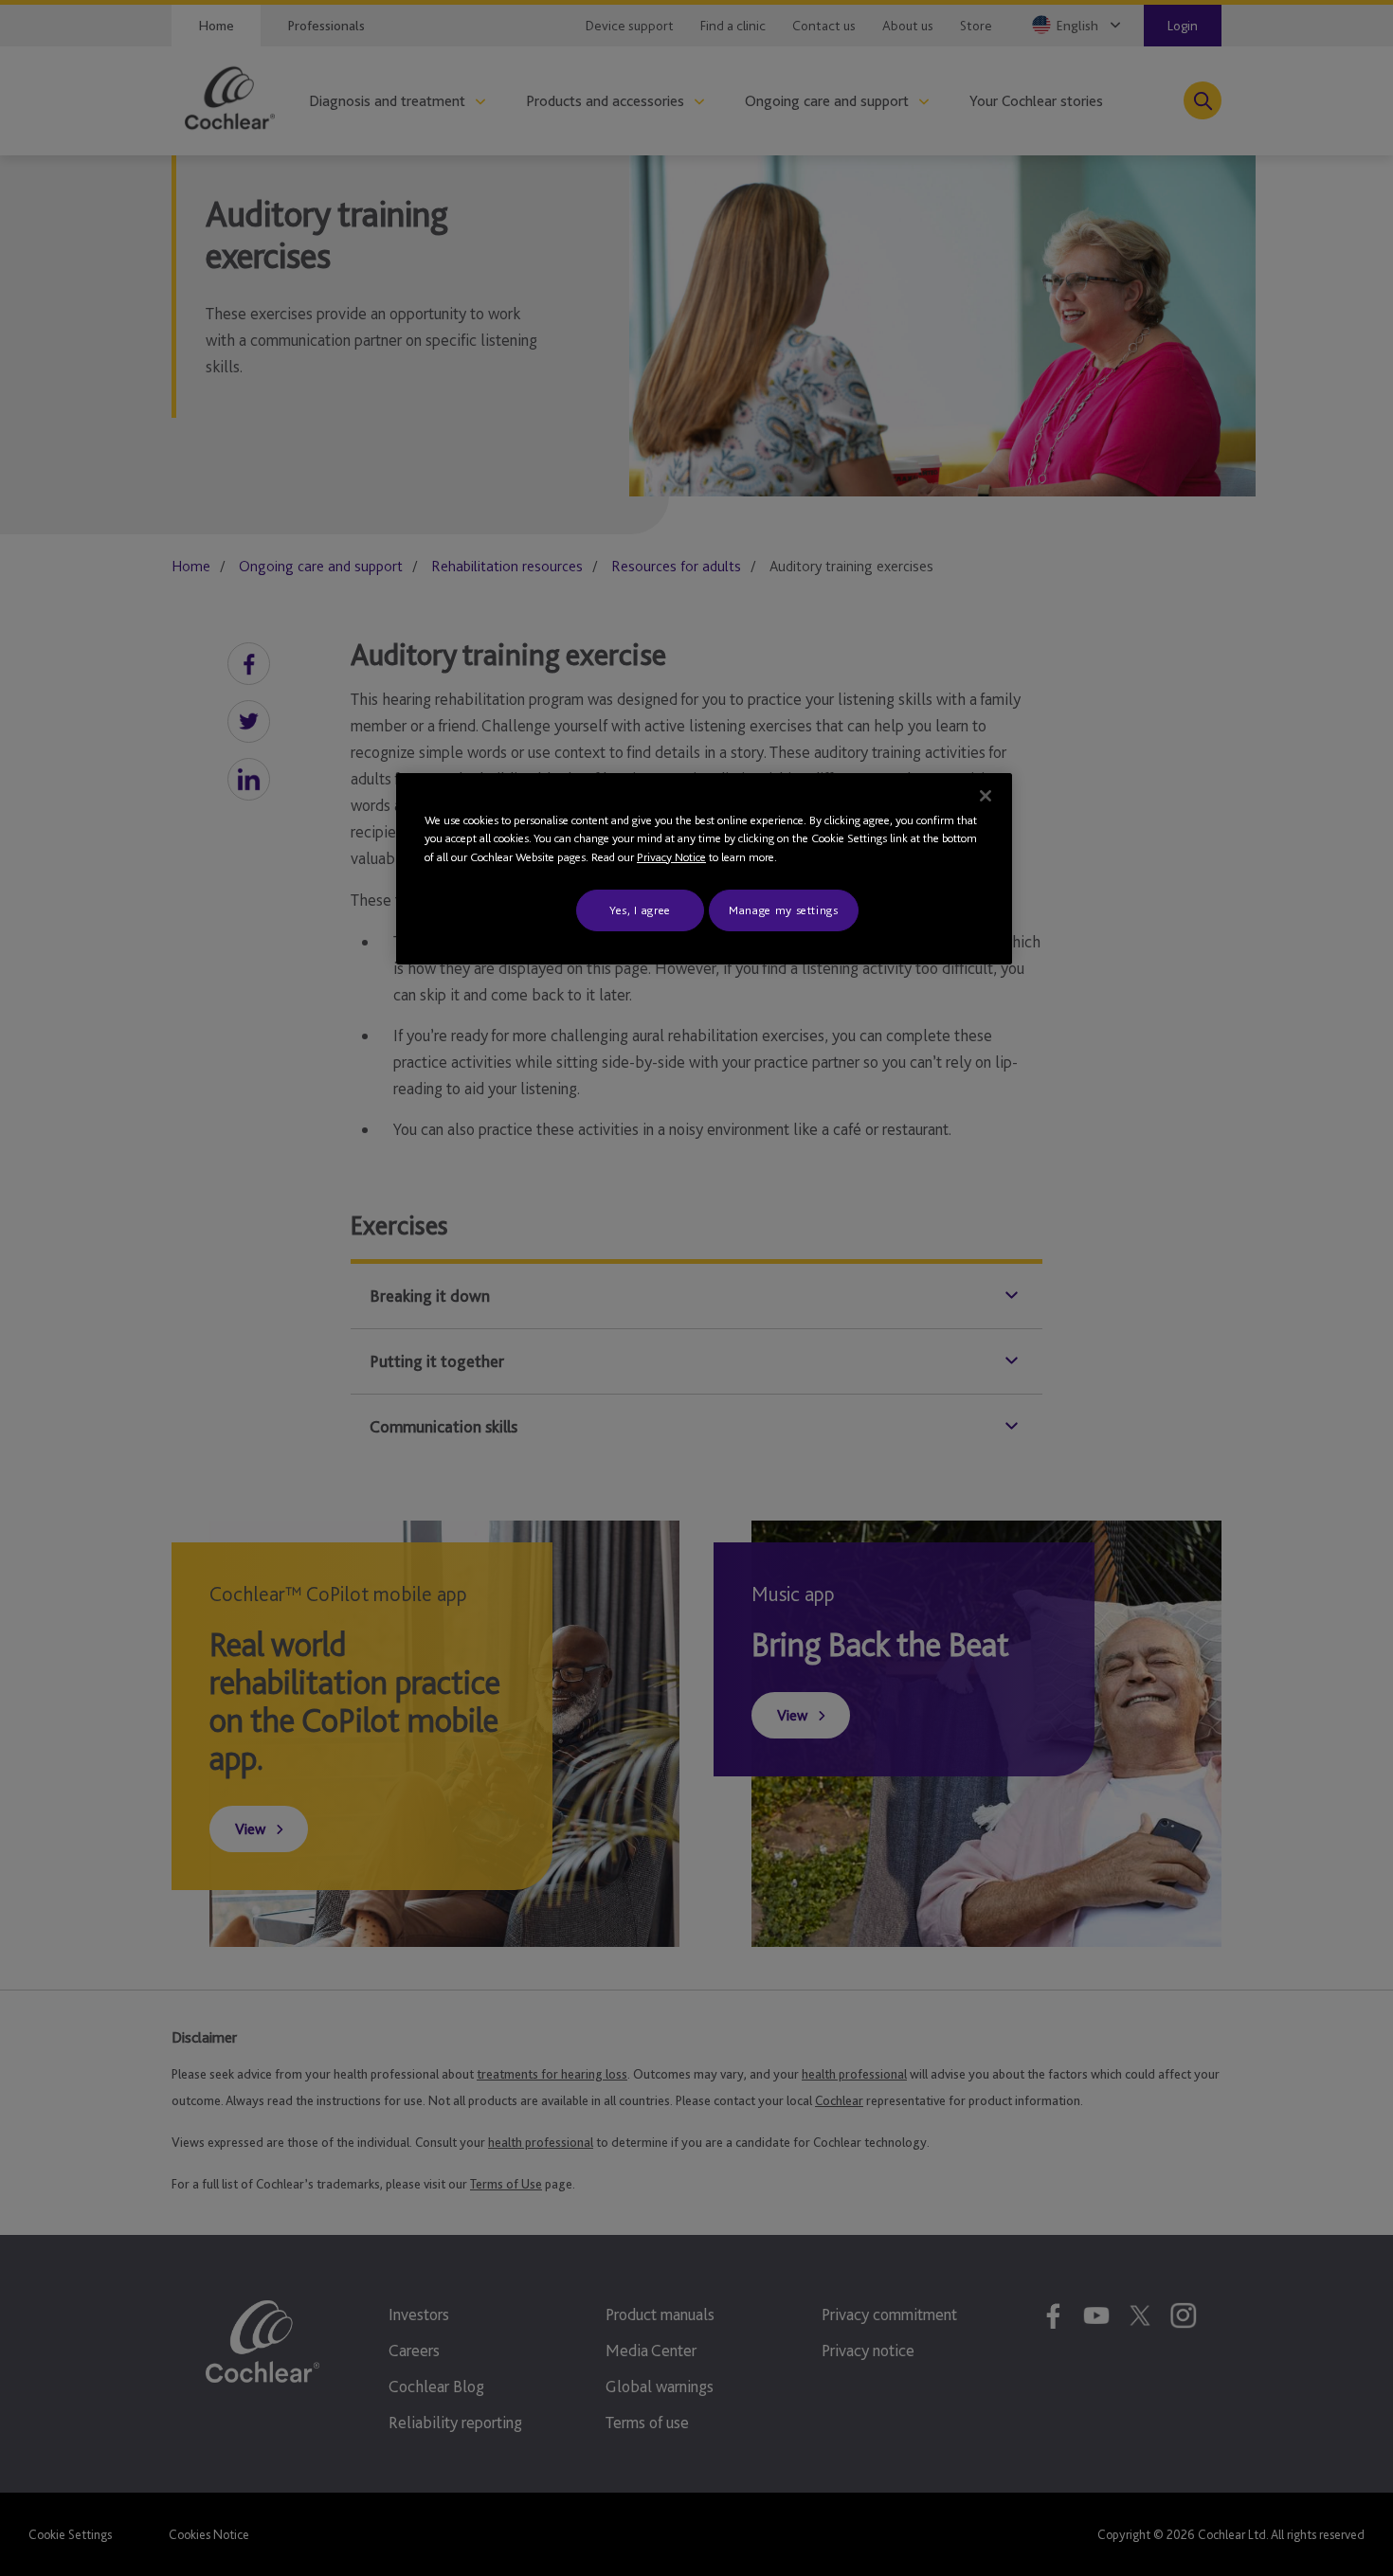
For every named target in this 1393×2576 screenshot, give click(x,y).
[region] (704, 869)
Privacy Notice (671, 857)
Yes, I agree (640, 910)
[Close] (986, 796)
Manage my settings (784, 910)
